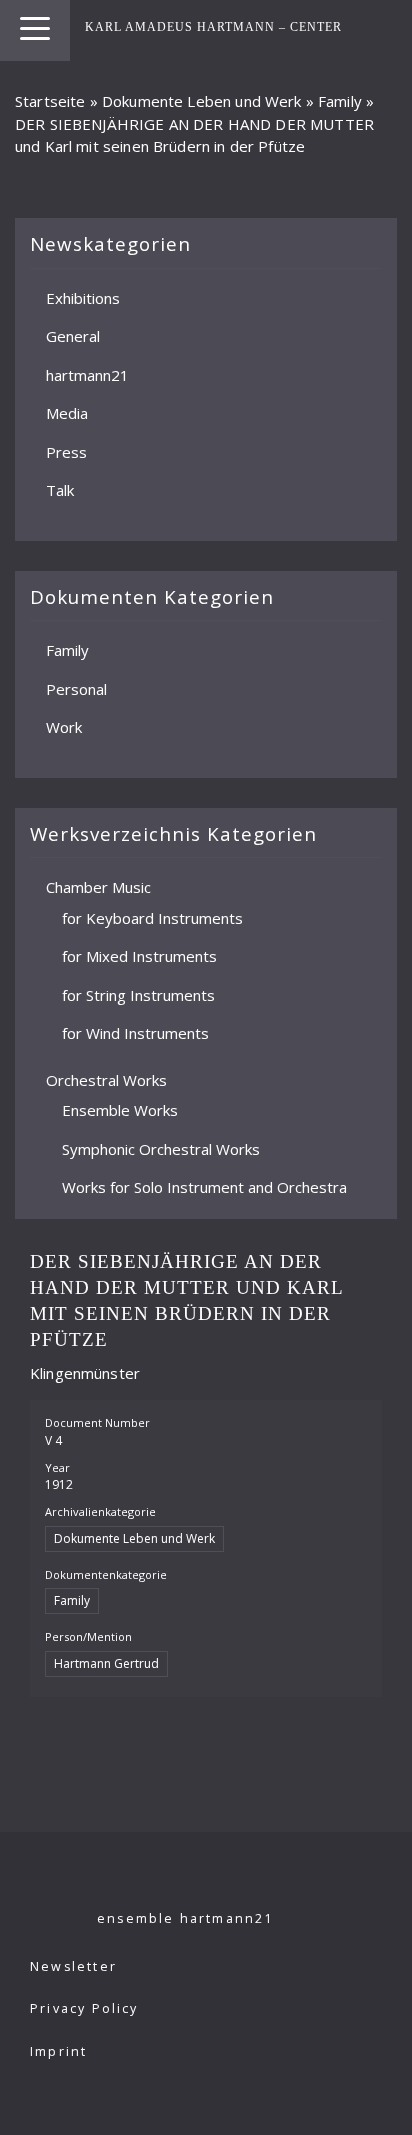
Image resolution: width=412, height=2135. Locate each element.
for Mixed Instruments (139, 956)
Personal (76, 688)
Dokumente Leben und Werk (202, 101)
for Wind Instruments (135, 1033)
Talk (60, 490)
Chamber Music (98, 887)
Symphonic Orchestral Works (161, 1148)
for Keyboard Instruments (152, 917)
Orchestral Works (106, 1079)
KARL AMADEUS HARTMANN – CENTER (213, 27)
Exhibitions (83, 297)
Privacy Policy (84, 2008)
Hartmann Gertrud (106, 1663)
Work (64, 727)
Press (66, 451)
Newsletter (73, 1966)
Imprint (58, 2051)
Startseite (50, 101)
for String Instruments (138, 994)
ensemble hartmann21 (185, 1918)
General (73, 336)
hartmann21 (87, 374)
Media (67, 413)
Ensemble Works (120, 1110)
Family (340, 101)
